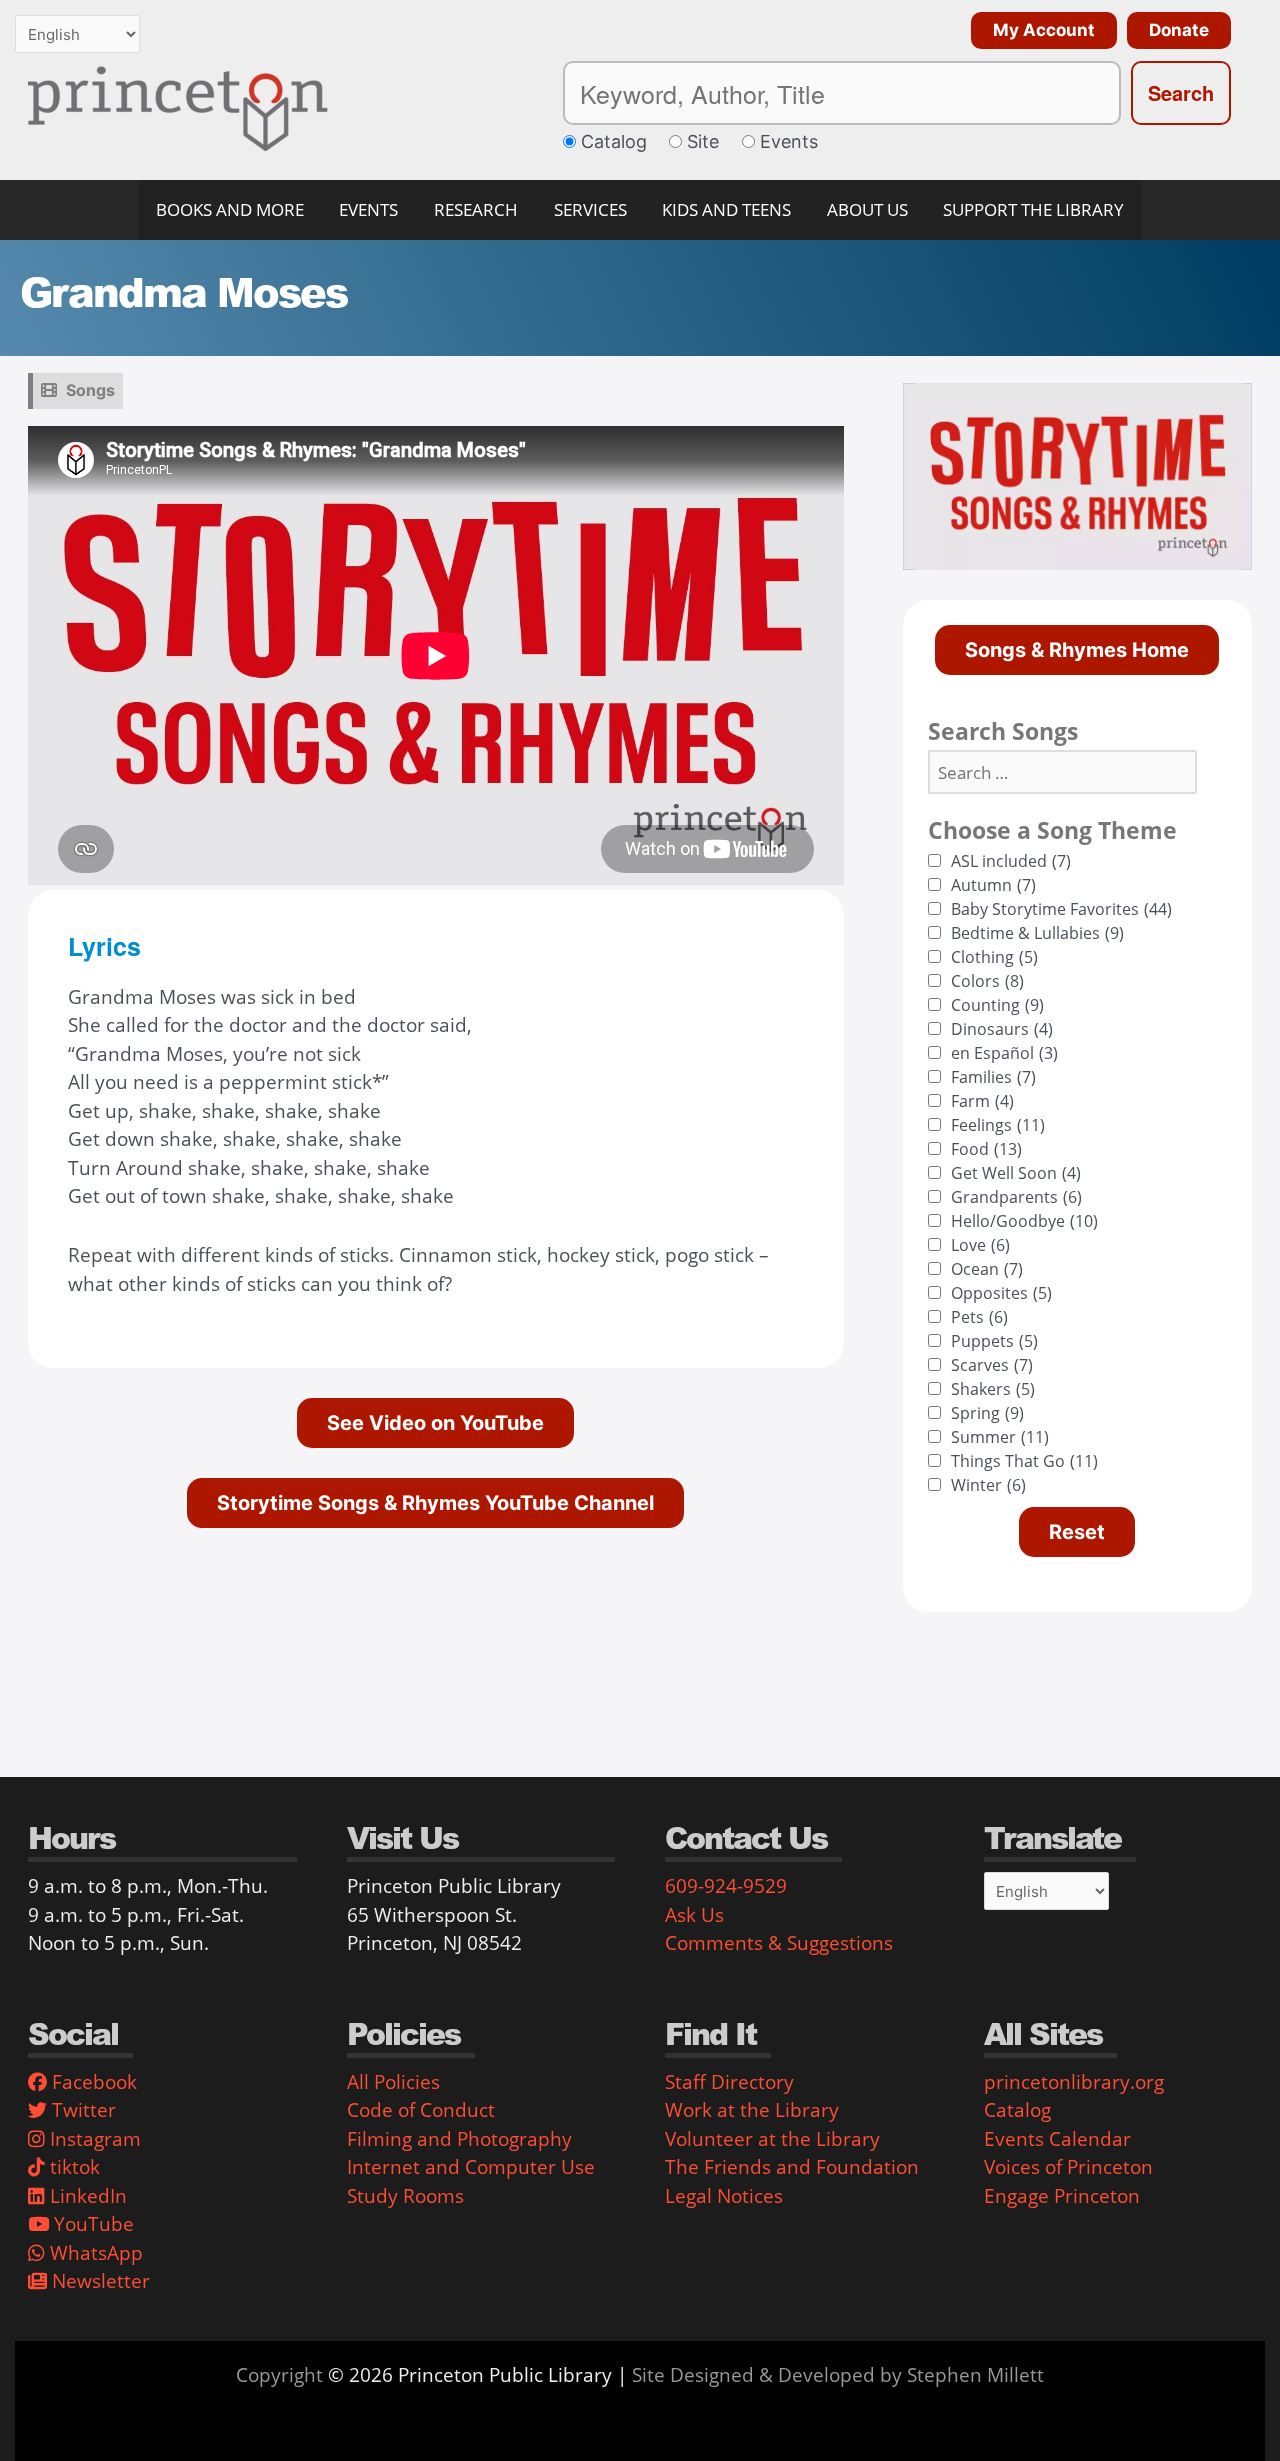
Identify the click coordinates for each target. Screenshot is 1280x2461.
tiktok (72, 2167)
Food (986, 1149)
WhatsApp (94, 2253)
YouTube (91, 2224)
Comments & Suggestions (779, 1943)
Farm (982, 1101)
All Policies (393, 2082)
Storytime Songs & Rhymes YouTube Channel (435, 1503)
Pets (979, 1317)
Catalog (1017, 2110)
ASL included (1011, 861)
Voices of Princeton (1068, 2167)
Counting (997, 1005)
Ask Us (694, 1915)
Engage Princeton (1062, 2196)
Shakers (993, 1389)
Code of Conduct (421, 2110)
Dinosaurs (1002, 1029)
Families (993, 1077)
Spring (987, 1413)
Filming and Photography (459, 2139)
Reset (1077, 1532)
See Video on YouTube (435, 1423)
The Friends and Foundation (792, 2167)
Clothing (994, 957)
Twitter (81, 2110)
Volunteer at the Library (772, 2139)
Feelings (998, 1125)
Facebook (92, 2082)
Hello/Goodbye (1024, 1221)
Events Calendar (1057, 2139)
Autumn (993, 885)
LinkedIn (86, 2196)
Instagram (93, 2139)
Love (980, 1245)
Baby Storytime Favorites (1061, 909)
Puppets (994, 1341)
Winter (988, 1485)
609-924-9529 (726, 1886)
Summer (1000, 1437)
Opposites (1001, 1293)
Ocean (987, 1269)
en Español (1004, 1053)
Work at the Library (752, 2110)
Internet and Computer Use (471, 2167)
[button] (1039, 30)
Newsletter (98, 2281)
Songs (90, 390)
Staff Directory (729, 2082)
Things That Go (1024, 1461)
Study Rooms (405, 2196)
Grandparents (1016, 1197)
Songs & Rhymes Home (1077, 650)
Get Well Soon (1016, 1173)
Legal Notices (724, 2196)
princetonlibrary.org (1074, 2082)
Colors (987, 981)
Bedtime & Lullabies (1037, 933)
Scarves (992, 1365)
